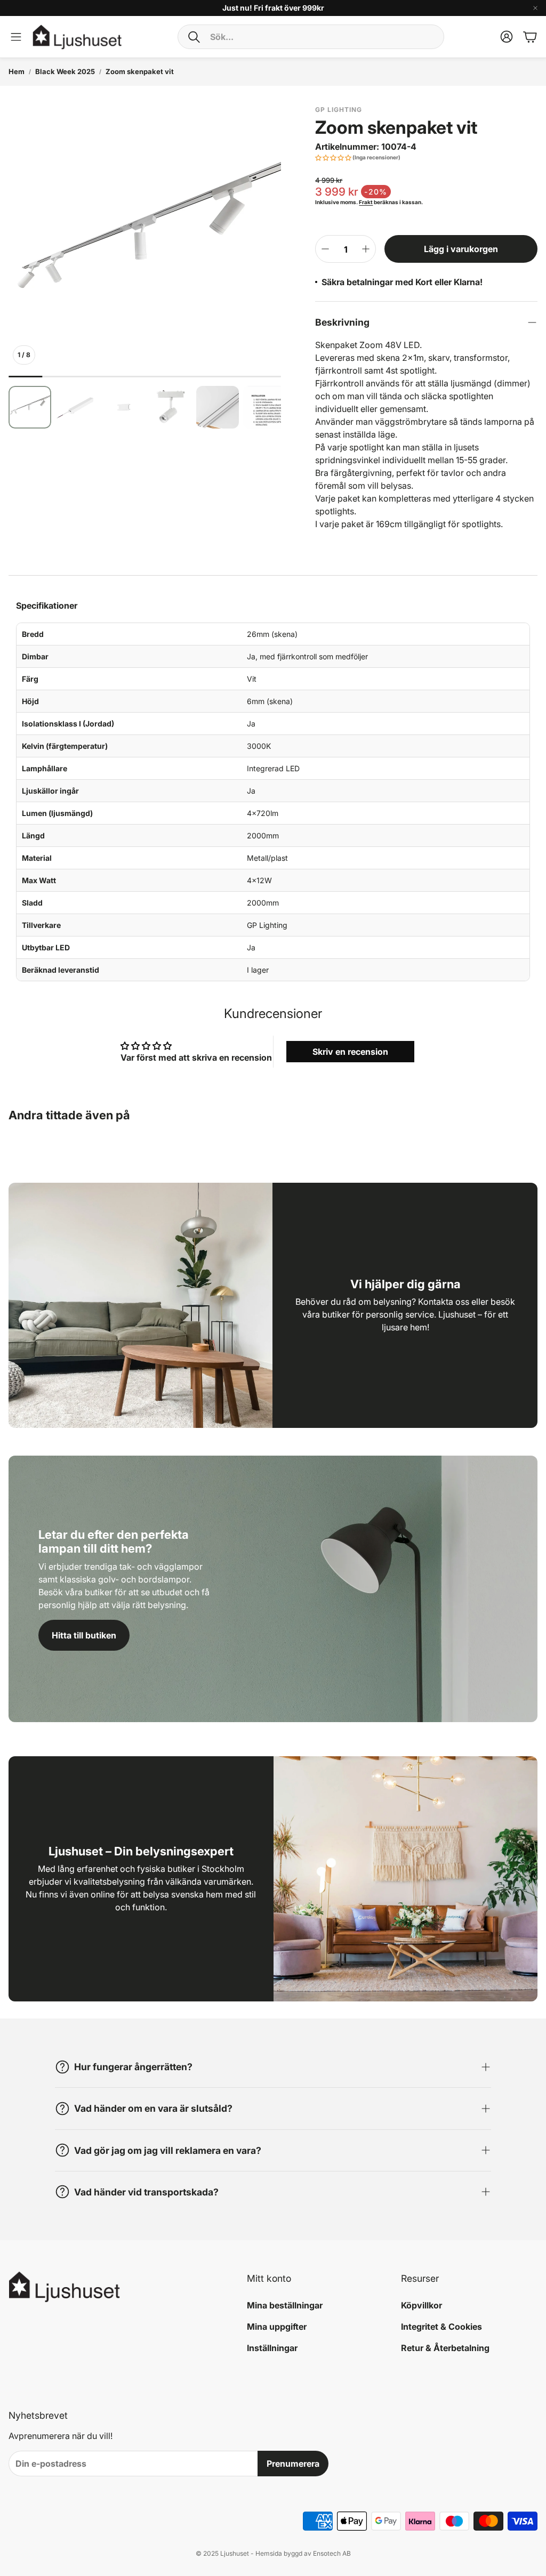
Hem (17, 71)
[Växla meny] (16, 37)
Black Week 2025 (65, 71)
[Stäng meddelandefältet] (535, 8)
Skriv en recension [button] (350, 1052)
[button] (311, 37)
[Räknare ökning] (366, 249)
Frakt (366, 202)
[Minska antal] (325, 249)
